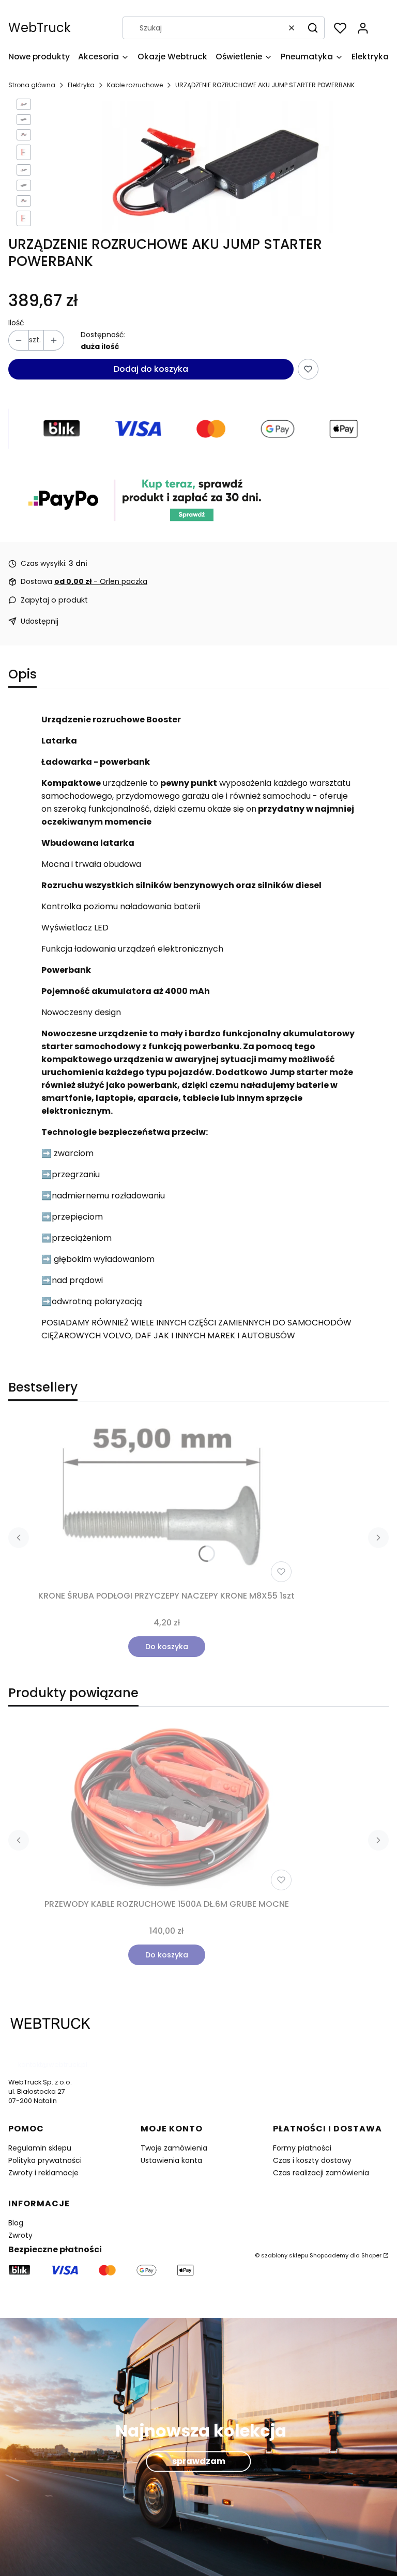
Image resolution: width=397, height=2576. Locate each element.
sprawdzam (199, 2461)
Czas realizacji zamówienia (321, 2173)
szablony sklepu (285, 2255)
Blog (16, 2223)
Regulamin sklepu (40, 2148)
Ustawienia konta (171, 2160)
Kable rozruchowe (135, 85)
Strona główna (32, 85)
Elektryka (81, 85)
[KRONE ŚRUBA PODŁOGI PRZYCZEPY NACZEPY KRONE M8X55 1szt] (166, 1502)
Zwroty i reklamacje (43, 2173)
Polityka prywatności (45, 2160)
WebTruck (40, 28)
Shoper (371, 2255)
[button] (313, 28)
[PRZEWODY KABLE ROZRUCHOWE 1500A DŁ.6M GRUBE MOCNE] (166, 1805)
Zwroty (20, 2235)
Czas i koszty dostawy (312, 2160)
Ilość (16, 323)
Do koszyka (167, 1647)
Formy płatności (302, 2148)
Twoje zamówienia (174, 2148)
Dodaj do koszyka (151, 369)
